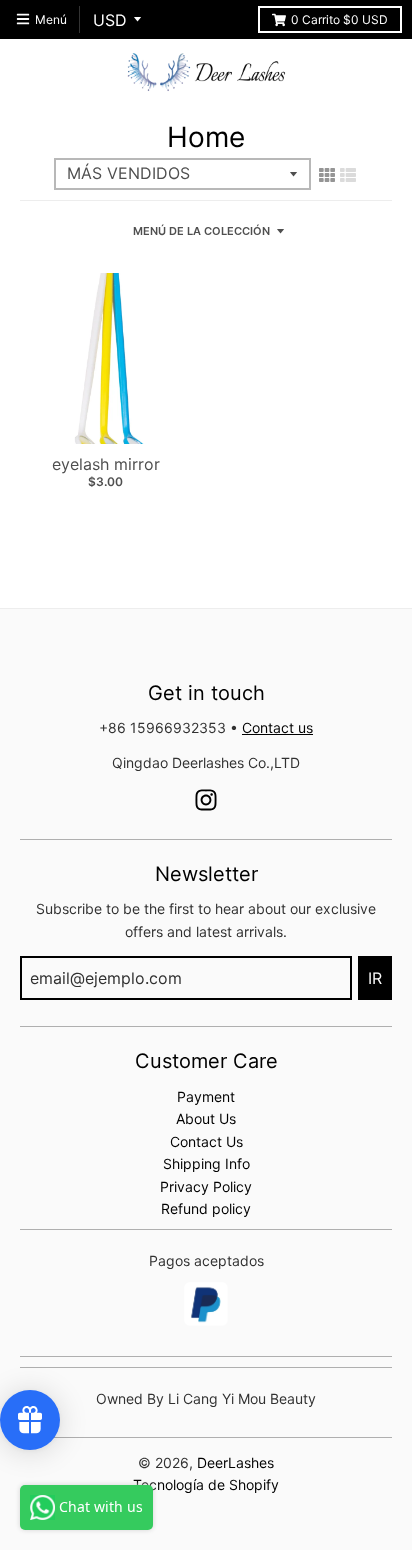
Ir (375, 978)
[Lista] (348, 175)
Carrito (339, 19)
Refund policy (206, 1208)
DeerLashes (235, 1462)
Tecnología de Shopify (206, 1484)
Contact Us (206, 1141)
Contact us (277, 727)
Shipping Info (206, 1163)
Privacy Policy (206, 1186)
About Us (206, 1118)
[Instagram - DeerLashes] (206, 800)
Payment (206, 1096)
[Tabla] (327, 175)
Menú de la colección (201, 231)
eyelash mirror (106, 464)
